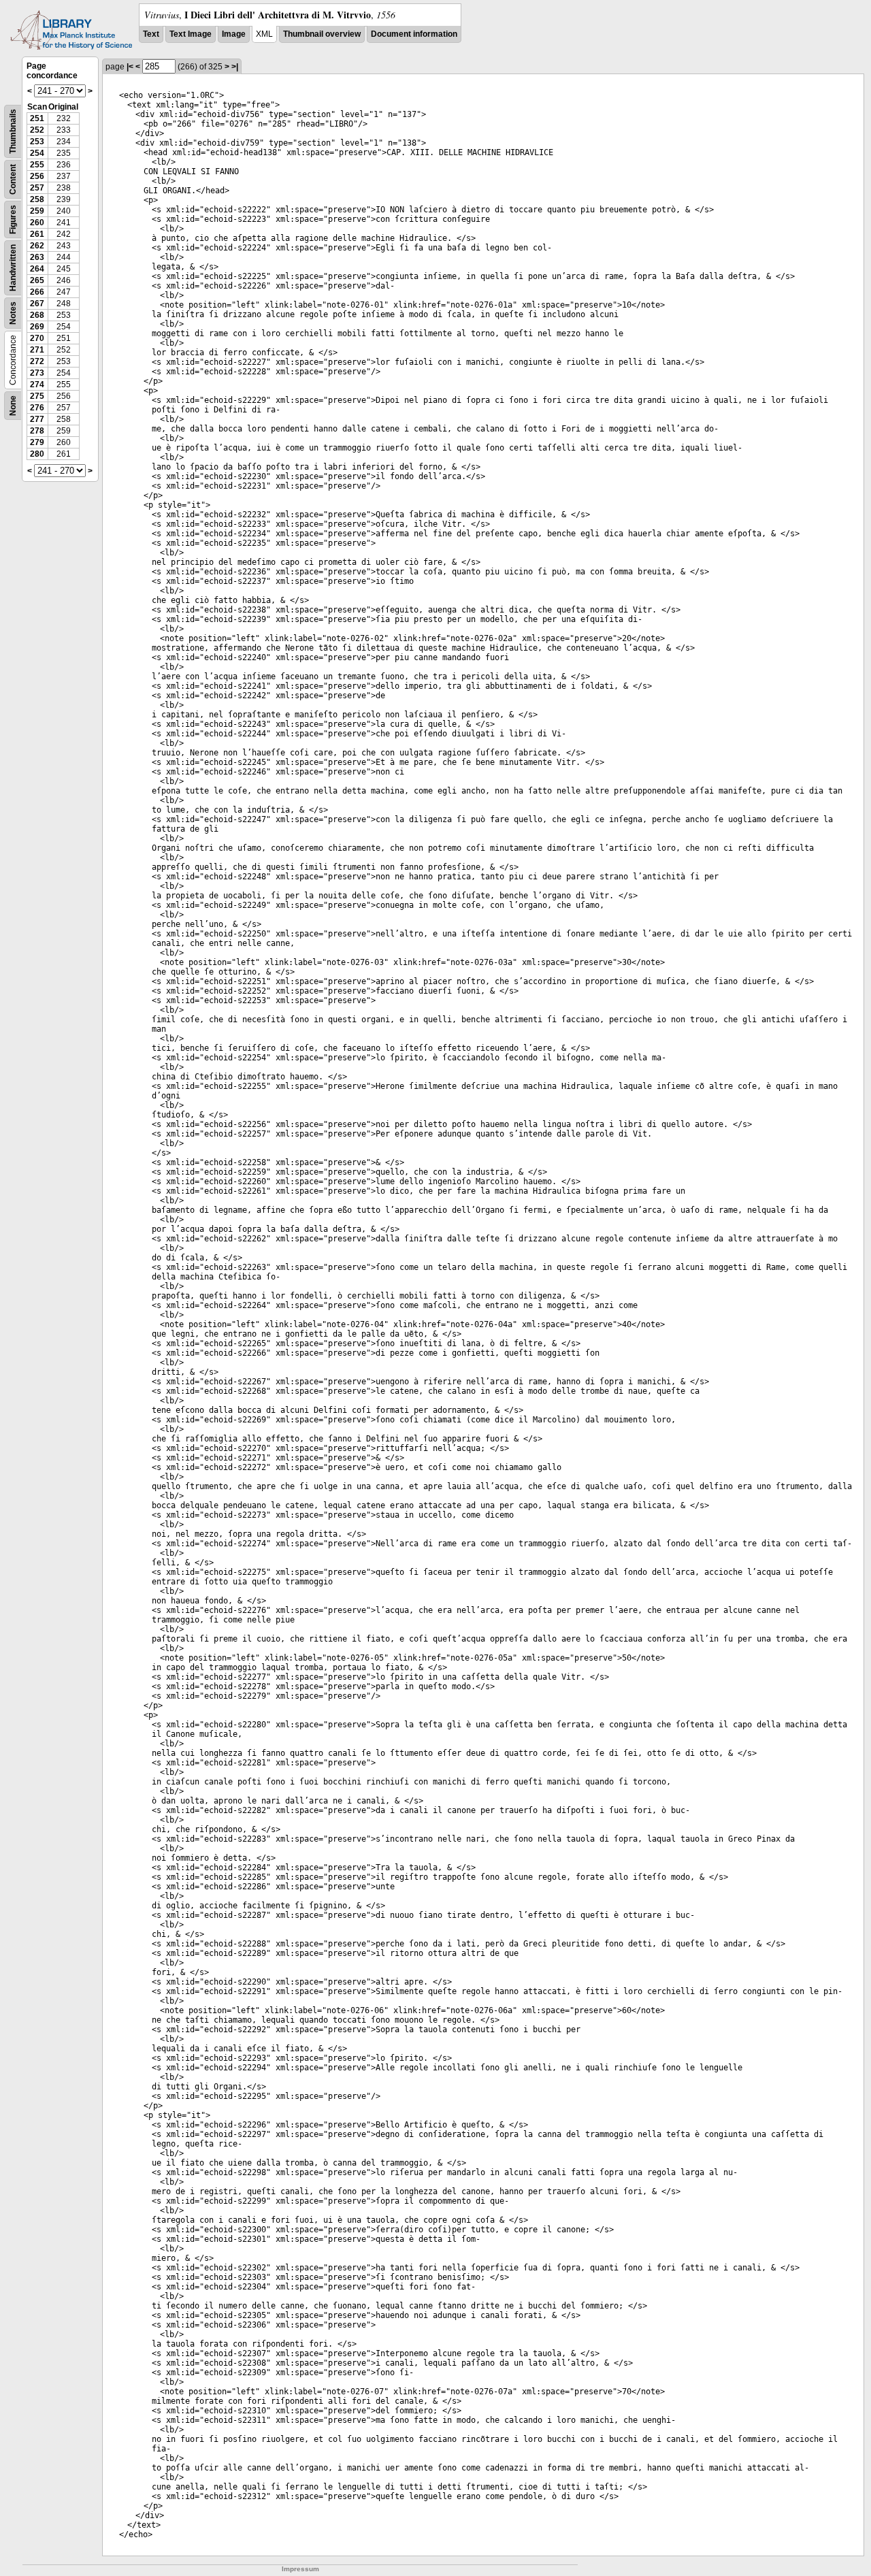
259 (37, 211)
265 (37, 280)
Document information (414, 34)
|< (130, 67)
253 (37, 142)
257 (37, 188)
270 (37, 338)
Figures (13, 219)
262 (37, 246)
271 (37, 350)
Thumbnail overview (322, 34)
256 (37, 176)
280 (37, 454)
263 (37, 257)
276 (37, 408)
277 (37, 419)
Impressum (300, 2569)
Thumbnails (13, 131)
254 (37, 153)
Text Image (191, 34)
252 (37, 130)
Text (151, 34)
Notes (13, 313)
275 (37, 396)
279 (37, 442)
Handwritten (13, 268)
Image (234, 34)
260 (37, 223)
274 (37, 385)
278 (37, 431)
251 (37, 118)
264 (37, 269)
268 (37, 315)
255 (37, 165)
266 (37, 292)
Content (13, 179)
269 (37, 327)
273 (37, 373)
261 (37, 234)
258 (37, 199)
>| (235, 67)
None (13, 406)
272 (37, 361)
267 (37, 304)
